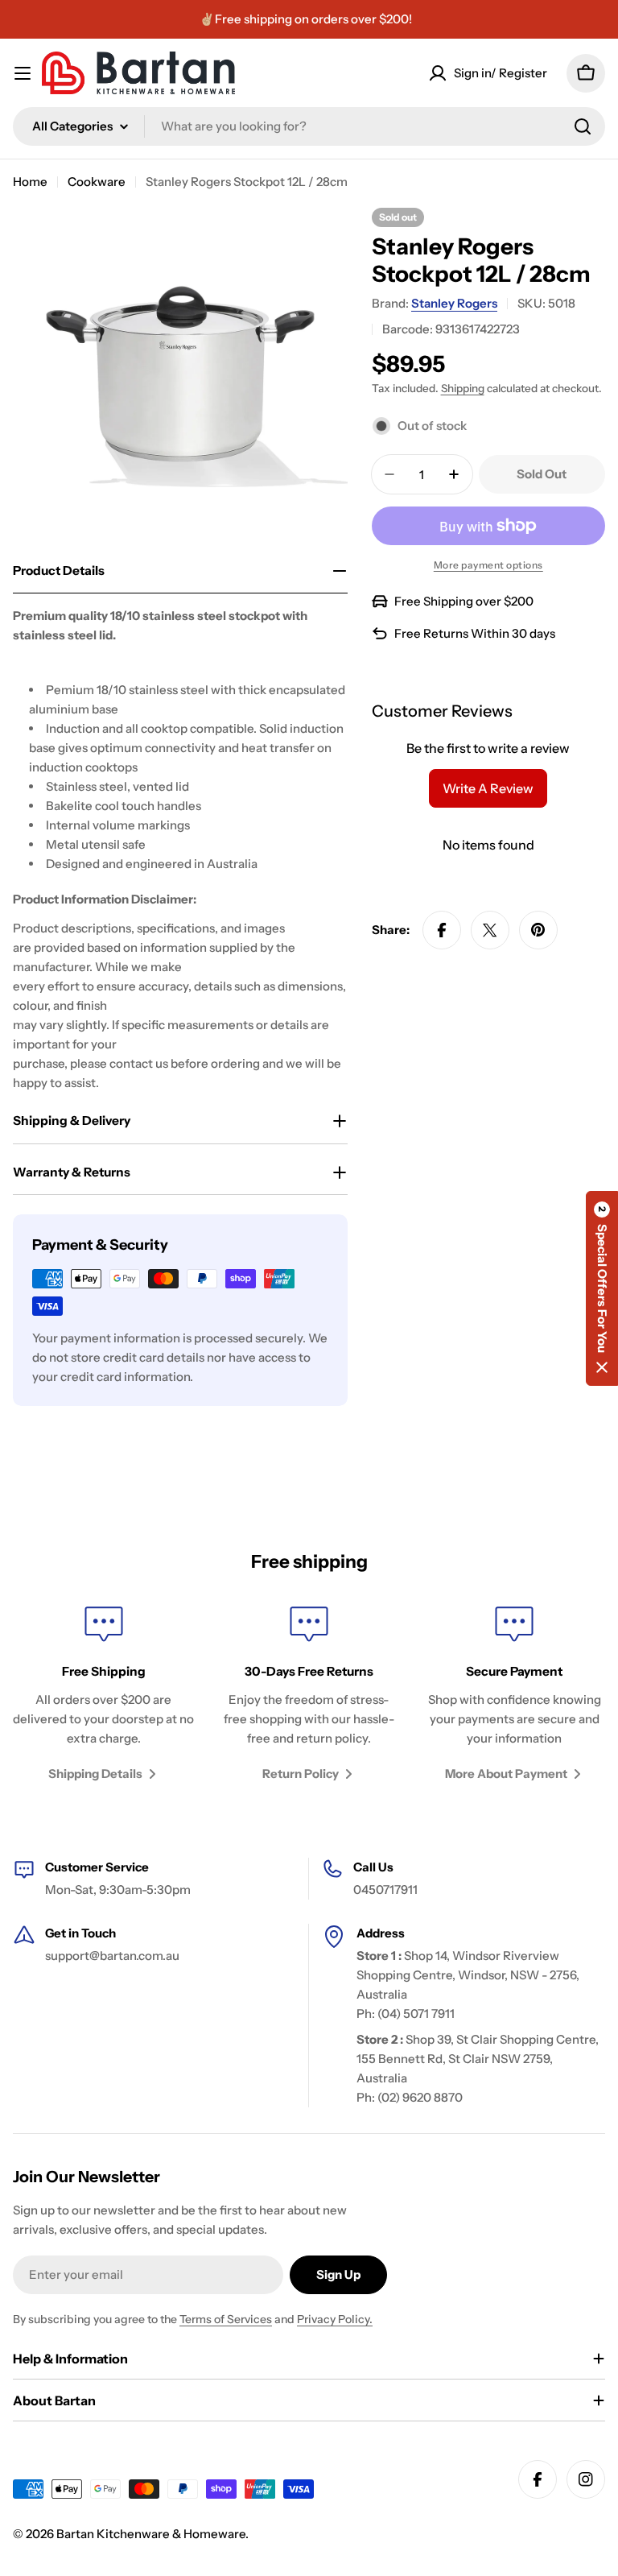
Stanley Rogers (454, 303)
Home (30, 182)
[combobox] (309, 126)
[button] (602, 1288)
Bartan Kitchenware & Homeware (151, 2534)
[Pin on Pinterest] (538, 930)
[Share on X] (490, 930)
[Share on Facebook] (442, 930)
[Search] (583, 126)
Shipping (463, 388)
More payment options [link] (488, 565)
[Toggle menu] (23, 73)
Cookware (97, 182)
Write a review (488, 788)
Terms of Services (226, 2319)
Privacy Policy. (335, 2319)
